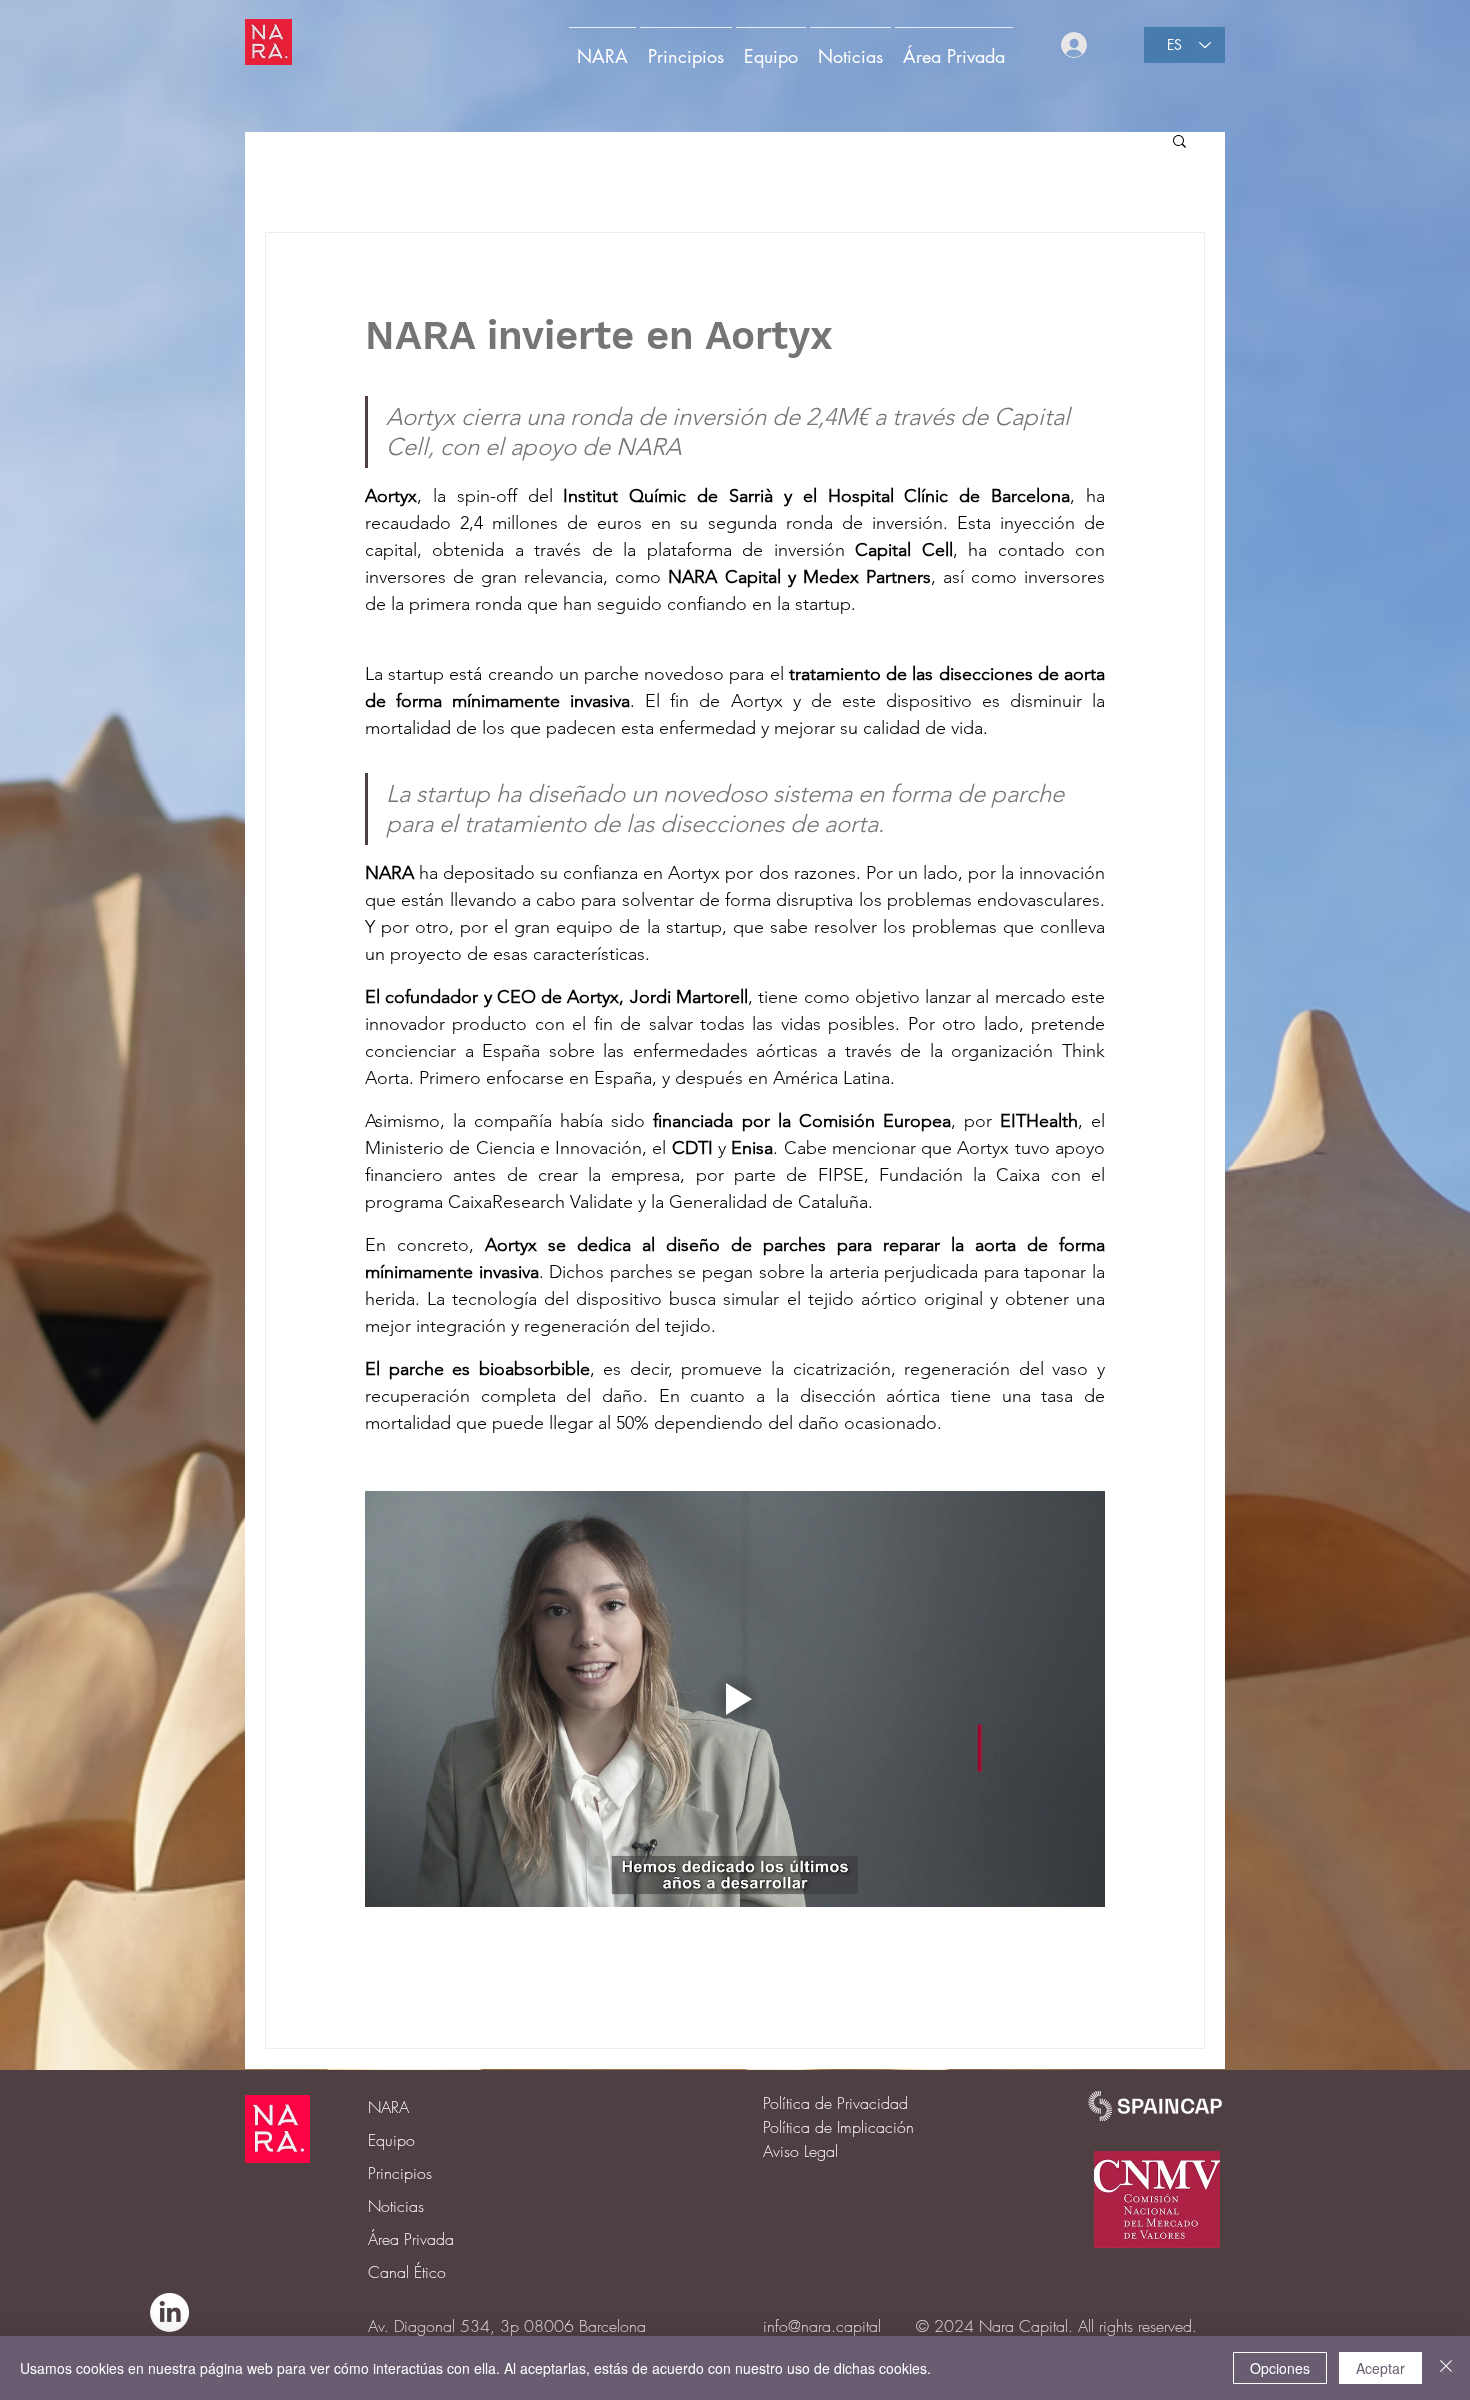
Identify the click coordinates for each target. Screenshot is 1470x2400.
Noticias (396, 2206)
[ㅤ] (1098, 45)
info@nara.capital (822, 2326)
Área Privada (411, 2239)
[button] (954, 47)
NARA (388, 2107)
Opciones (1280, 2368)
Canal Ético (407, 2272)
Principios (400, 2173)
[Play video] (735, 1699)
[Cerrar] (1446, 2368)
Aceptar (1380, 2368)
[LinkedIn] (169, 2312)
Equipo (391, 2140)
